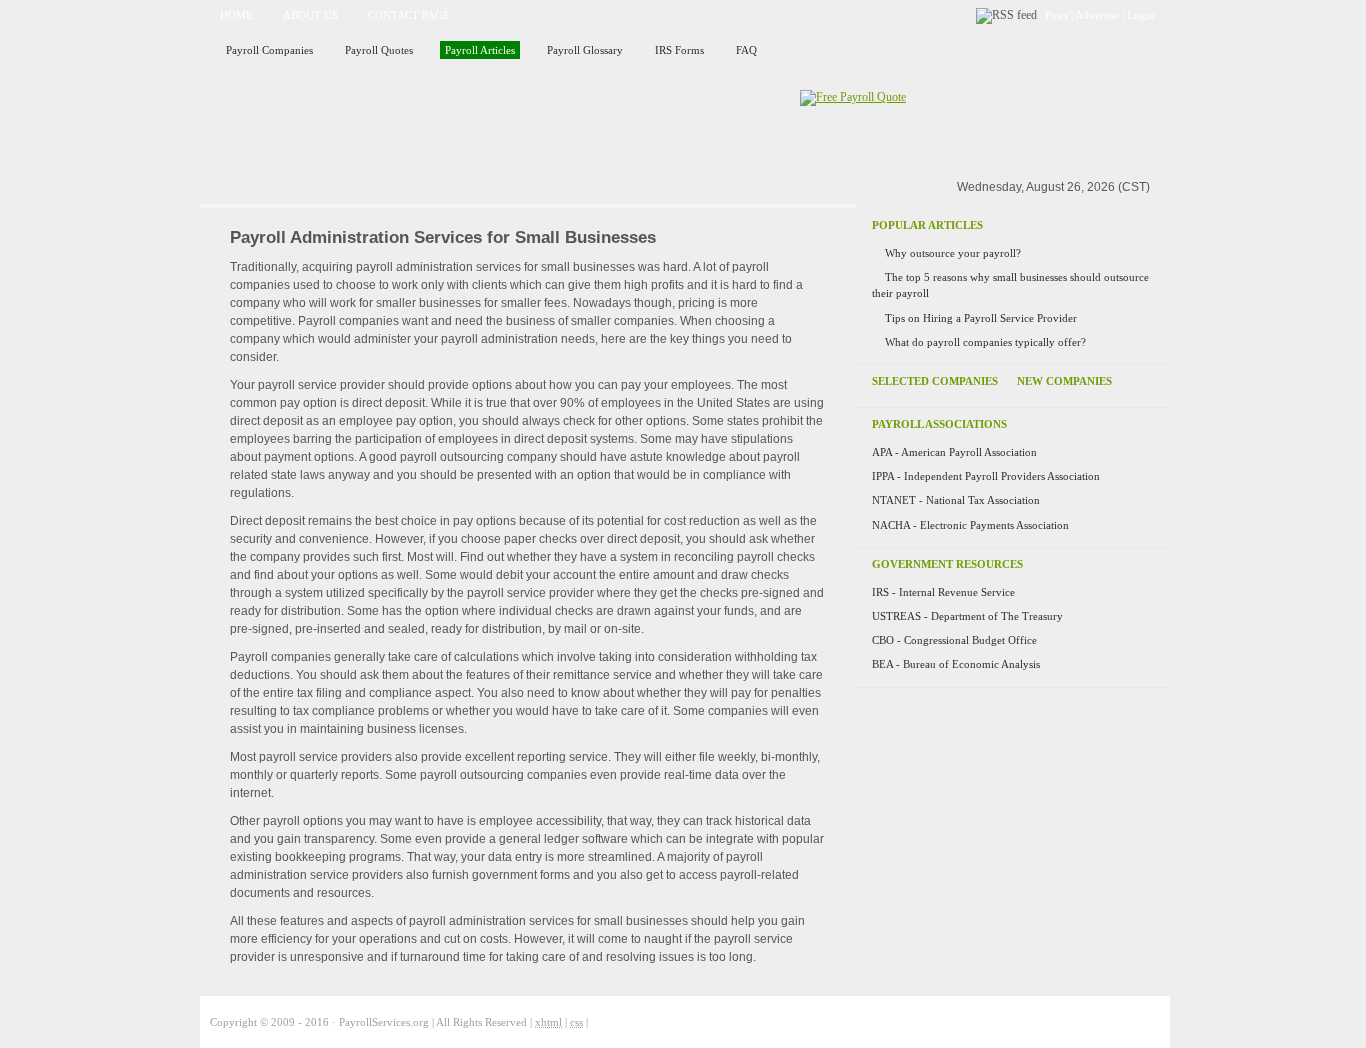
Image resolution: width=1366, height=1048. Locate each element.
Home (236, 15)
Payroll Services (431, 123)
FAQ (746, 50)
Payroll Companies (269, 50)
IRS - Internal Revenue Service (943, 592)
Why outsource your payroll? (953, 253)
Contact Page (409, 15)
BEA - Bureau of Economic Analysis (956, 664)
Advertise (1097, 15)
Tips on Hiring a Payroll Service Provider (981, 318)
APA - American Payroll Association (954, 452)
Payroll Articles (480, 50)
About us (310, 15)
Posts (1056, 15)
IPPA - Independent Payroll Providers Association (986, 476)
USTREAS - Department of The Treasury (967, 616)
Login (1141, 15)
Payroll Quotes (379, 50)
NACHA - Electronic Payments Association (970, 525)
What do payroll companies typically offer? (985, 342)
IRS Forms (679, 50)
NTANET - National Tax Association (956, 500)
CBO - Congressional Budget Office (954, 640)
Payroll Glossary (585, 50)
